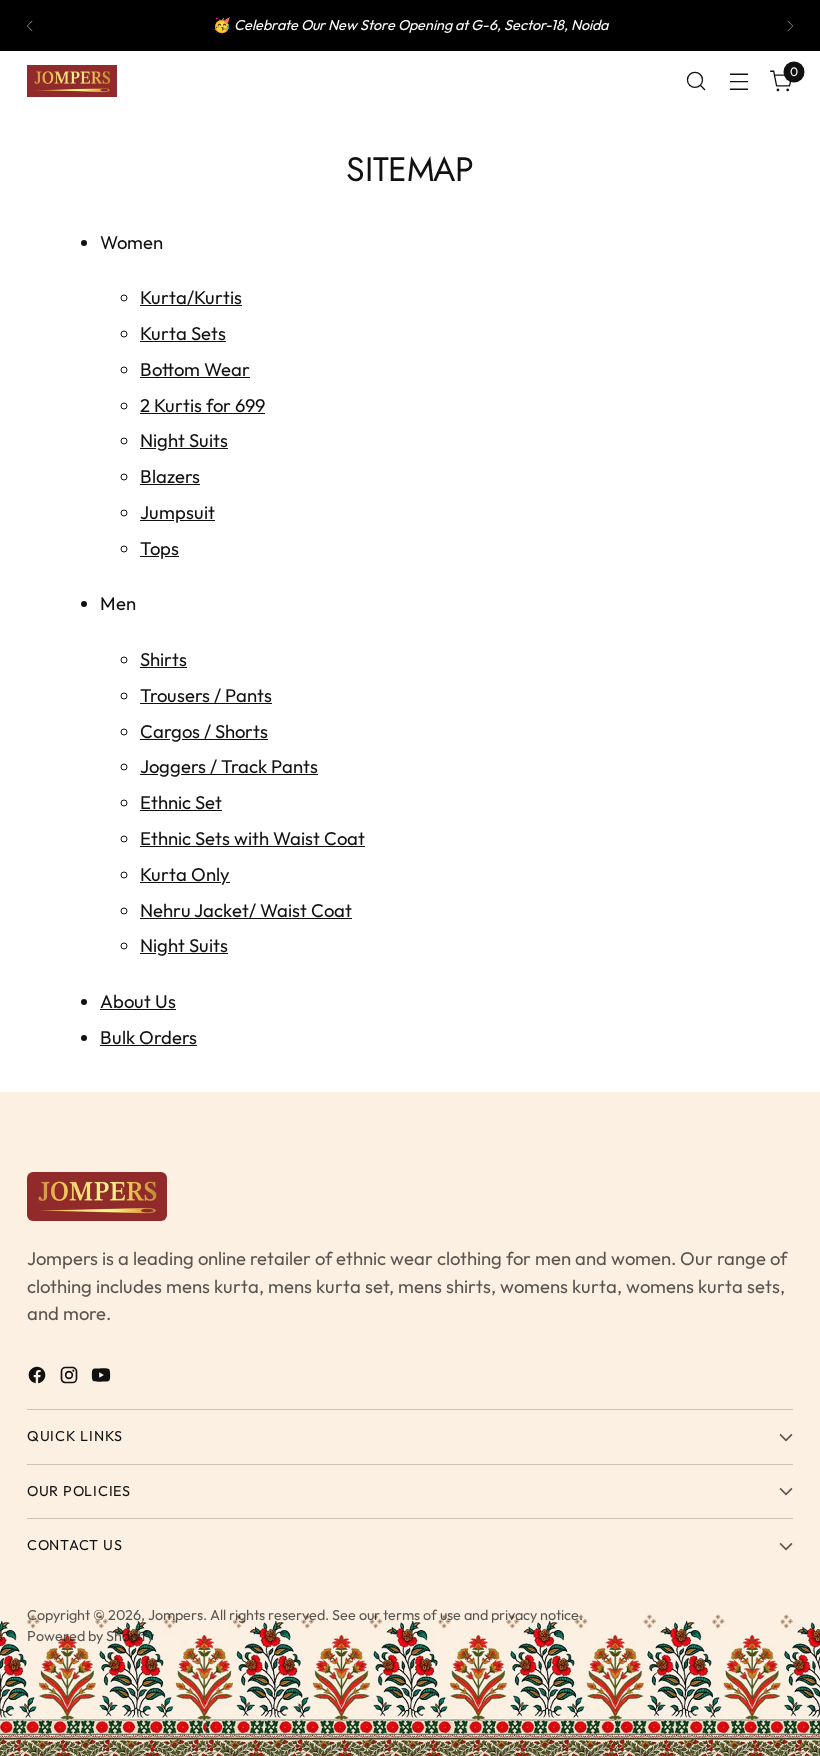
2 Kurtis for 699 (202, 405)
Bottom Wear (195, 369)
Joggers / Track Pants (229, 766)
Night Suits (184, 440)
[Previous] (30, 25)
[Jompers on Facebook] (39, 1379)
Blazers (170, 476)
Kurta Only (185, 874)
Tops (159, 548)
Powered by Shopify (90, 1636)
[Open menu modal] (739, 81)
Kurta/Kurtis (191, 297)
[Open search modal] (696, 81)
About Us (138, 1001)
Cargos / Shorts (204, 731)
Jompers (175, 1615)
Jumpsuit (177, 512)
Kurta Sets (183, 333)
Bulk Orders (148, 1037)
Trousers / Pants (206, 695)
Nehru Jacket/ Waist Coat (246, 910)
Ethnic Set (181, 802)
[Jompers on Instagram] (71, 1379)
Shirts (163, 659)
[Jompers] (72, 81)
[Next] (790, 25)
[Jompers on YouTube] (103, 1379)
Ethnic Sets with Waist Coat (252, 838)
